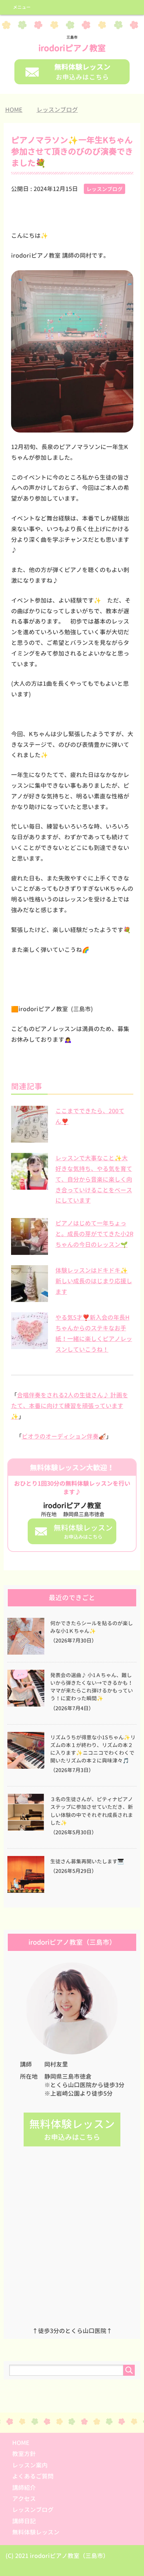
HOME (21, 2443)
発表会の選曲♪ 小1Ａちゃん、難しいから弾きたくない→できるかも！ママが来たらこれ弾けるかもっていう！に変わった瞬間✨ (92, 1687)
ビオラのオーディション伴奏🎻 (64, 1436)
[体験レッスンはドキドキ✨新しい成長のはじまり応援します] (30, 1298)
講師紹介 (24, 2488)
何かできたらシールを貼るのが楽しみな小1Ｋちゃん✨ (92, 1627)
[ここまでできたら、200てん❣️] (30, 1139)
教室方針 (24, 2454)
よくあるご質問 (33, 2476)
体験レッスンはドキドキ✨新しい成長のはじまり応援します (94, 1281)
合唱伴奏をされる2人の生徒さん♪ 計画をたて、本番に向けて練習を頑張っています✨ (70, 1406)
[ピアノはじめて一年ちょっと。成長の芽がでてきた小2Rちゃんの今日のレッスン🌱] (30, 1251)
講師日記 (24, 2521)
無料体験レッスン (36, 2532)
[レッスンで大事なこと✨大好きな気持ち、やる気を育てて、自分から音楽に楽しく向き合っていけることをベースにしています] (30, 1186)
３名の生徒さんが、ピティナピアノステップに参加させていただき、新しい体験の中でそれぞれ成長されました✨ (92, 1811)
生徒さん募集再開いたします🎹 (87, 1862)
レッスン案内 (30, 2465)
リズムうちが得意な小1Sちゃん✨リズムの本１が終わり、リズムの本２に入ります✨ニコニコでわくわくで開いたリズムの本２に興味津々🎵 (93, 1749)
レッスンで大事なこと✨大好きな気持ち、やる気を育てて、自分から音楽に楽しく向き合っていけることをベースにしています (94, 1179)
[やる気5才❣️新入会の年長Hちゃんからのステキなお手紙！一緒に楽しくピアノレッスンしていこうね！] (30, 1345)
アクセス (24, 2499)
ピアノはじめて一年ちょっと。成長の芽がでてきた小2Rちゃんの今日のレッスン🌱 (94, 1234)
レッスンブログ (104, 189)
